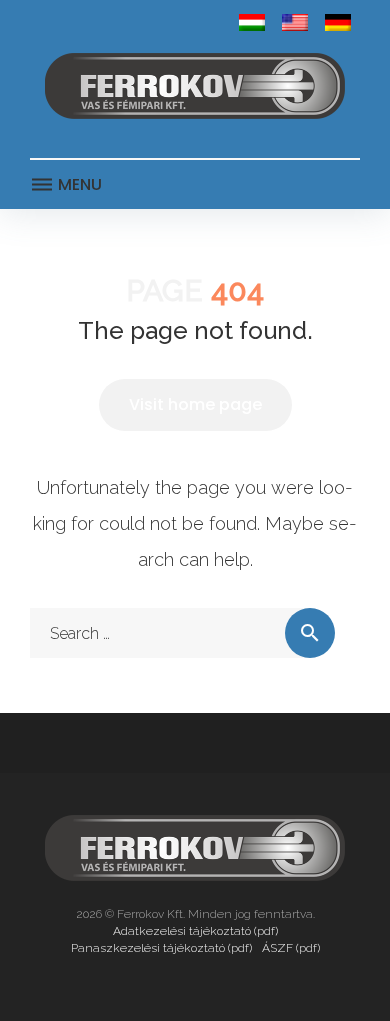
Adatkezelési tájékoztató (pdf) (195, 931)
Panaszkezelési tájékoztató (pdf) (161, 948)
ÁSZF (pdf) (291, 948)
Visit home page (195, 404)
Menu (78, 184)
